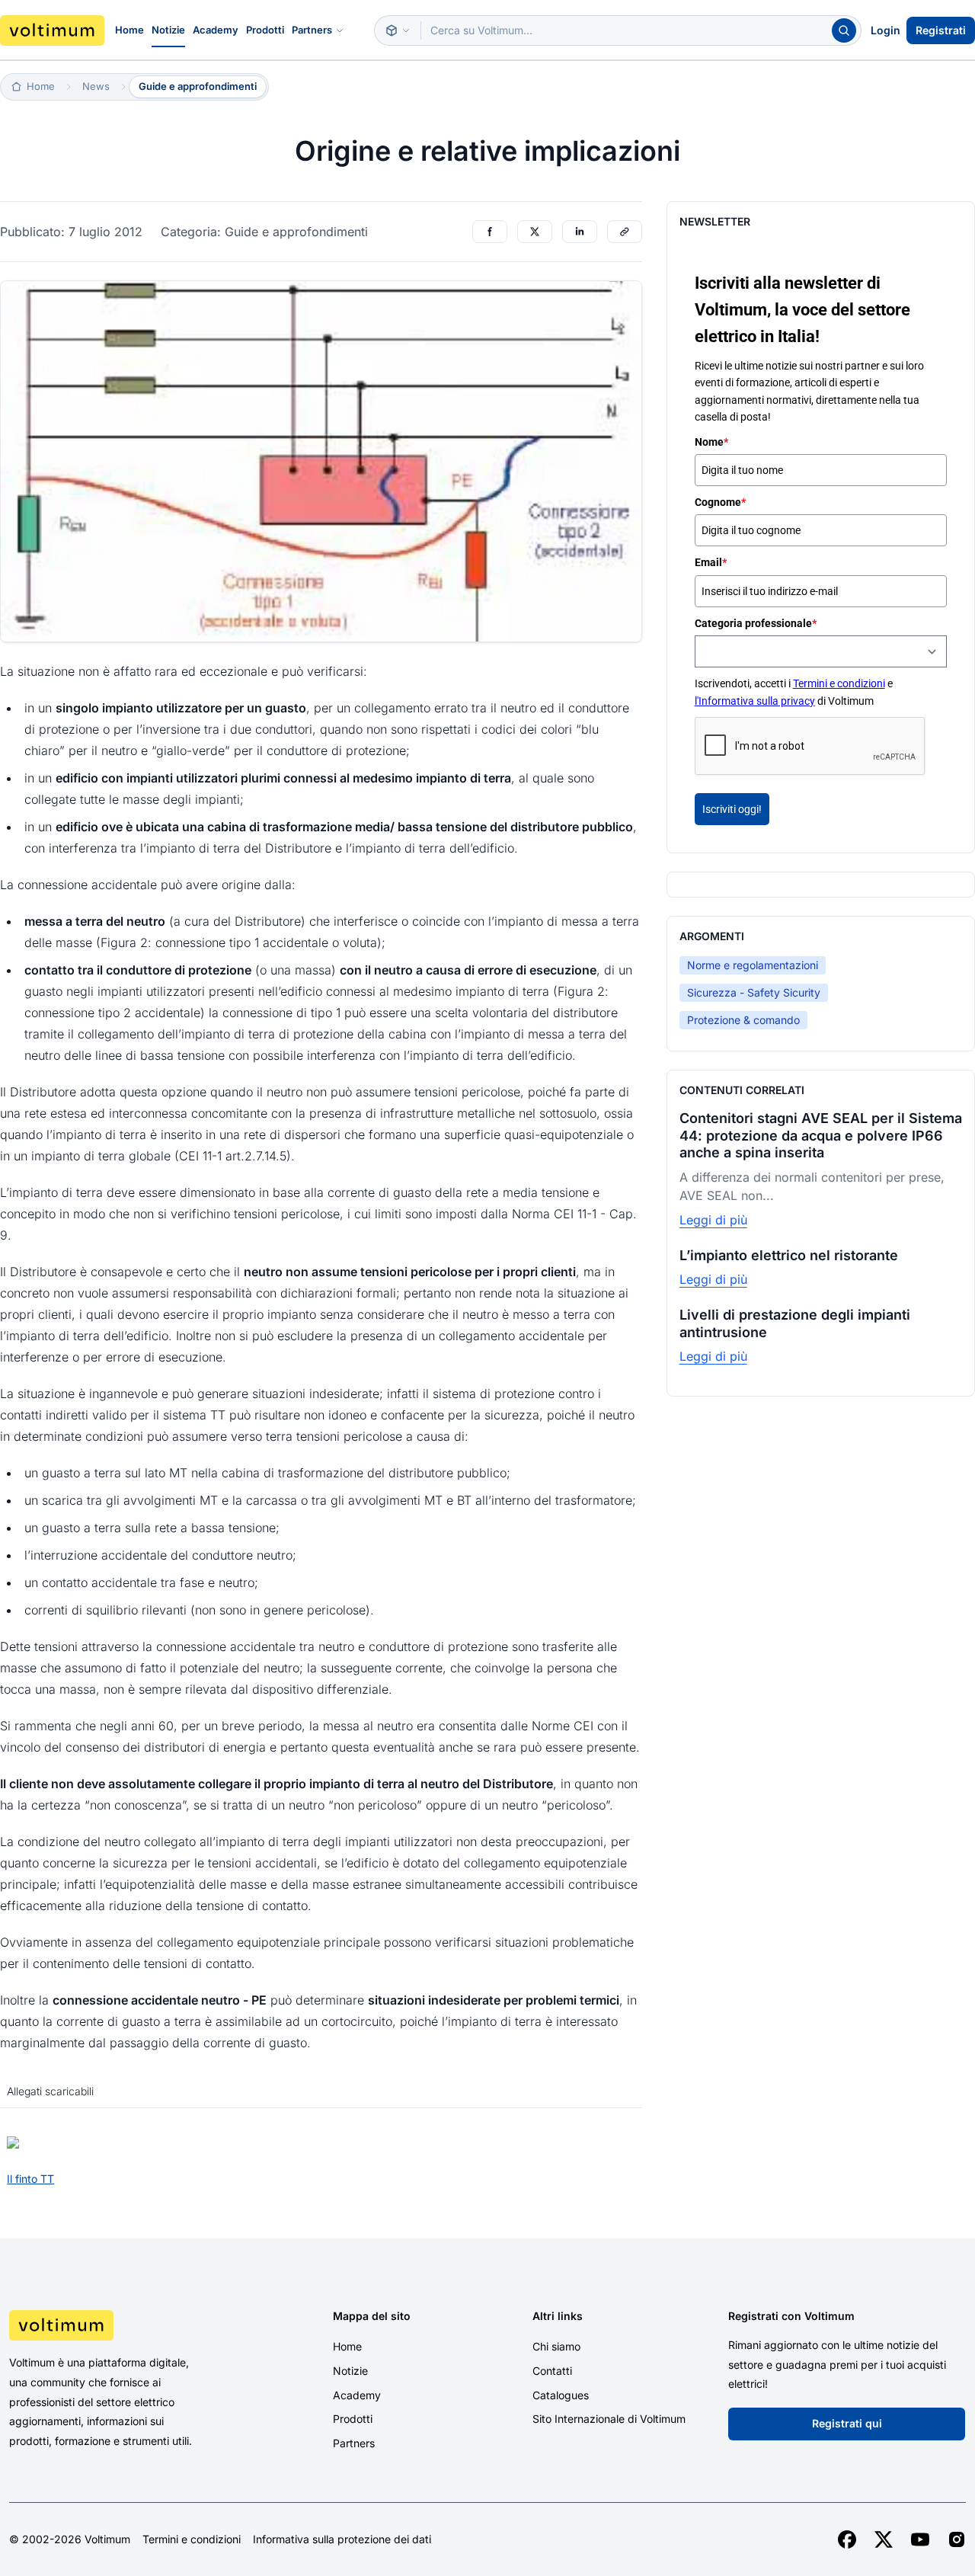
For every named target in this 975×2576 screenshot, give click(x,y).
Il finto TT (30, 2179)
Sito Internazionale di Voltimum (609, 2419)
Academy (216, 30)
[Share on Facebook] (490, 232)
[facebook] (847, 2539)
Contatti (552, 2371)
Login (885, 30)
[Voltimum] (52, 30)
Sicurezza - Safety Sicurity (754, 992)
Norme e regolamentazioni (753, 965)
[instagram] (957, 2539)
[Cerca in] (398, 30)
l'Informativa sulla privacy (755, 701)
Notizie (168, 30)
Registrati (941, 30)
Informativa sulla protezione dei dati (342, 2539)
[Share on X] (535, 232)
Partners (312, 30)
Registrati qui (847, 2423)
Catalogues (561, 2395)
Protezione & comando (743, 1020)
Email (711, 562)
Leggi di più (713, 1220)
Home (129, 30)
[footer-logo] (122, 2325)
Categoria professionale (756, 623)
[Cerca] (844, 30)
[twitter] (884, 2539)
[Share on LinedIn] (580, 232)
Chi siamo (556, 2346)
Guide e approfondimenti (198, 86)
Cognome (720, 502)
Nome (711, 442)
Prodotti (265, 30)
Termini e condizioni (839, 683)
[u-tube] (920, 2539)
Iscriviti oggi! (732, 809)
